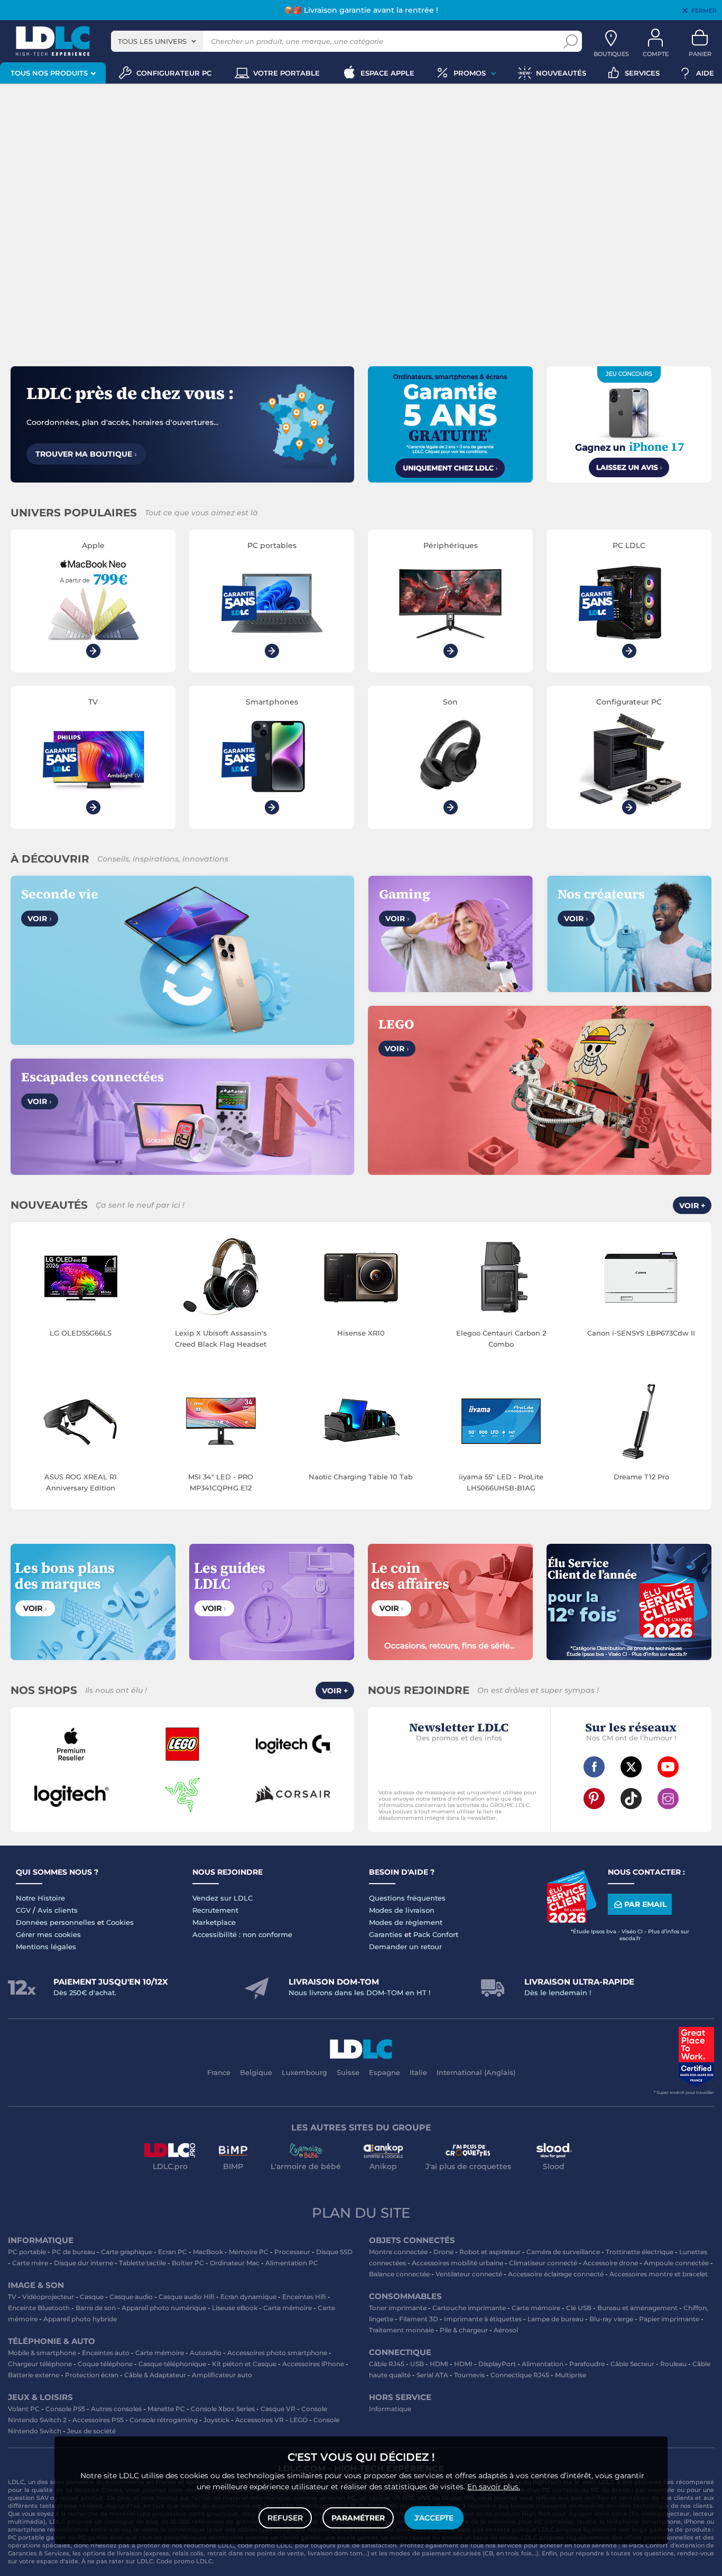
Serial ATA (432, 2375)
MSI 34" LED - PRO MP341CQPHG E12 (221, 1482)
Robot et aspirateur (490, 2252)
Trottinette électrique (640, 2252)
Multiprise (571, 2375)
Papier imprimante (669, 2319)
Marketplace (214, 1922)
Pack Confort (436, 1934)
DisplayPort (497, 2364)
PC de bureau (73, 2252)
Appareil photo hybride (80, 2319)
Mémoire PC (249, 2252)
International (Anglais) (476, 2072)
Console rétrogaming (164, 2420)
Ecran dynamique (248, 2297)
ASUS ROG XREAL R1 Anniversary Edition (81, 1482)
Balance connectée (399, 2274)
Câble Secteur (632, 2364)
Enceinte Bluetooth (39, 2308)
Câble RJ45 (387, 2364)
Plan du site (361, 2213)
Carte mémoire (288, 2308)
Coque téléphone (105, 2364)
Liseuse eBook (235, 2308)
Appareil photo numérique (164, 2308)
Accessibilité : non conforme (242, 1934)
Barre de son (96, 2308)
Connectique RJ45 (520, 2375)
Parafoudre (587, 2364)
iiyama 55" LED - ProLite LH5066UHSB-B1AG (501, 1482)
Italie (418, 2072)
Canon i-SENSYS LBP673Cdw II (641, 1333)
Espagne (385, 2072)
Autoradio (206, 2353)
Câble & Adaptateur (155, 2375)
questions (659, 2553)
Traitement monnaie (401, 2330)
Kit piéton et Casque (244, 2364)
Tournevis (469, 2375)
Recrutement (215, 1910)
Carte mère (30, 2263)
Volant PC (24, 2409)
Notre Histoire (40, 1898)
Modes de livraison (402, 1910)
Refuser (285, 2518)
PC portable (27, 2252)
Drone (443, 2252)
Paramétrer (358, 2518)
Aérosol (506, 2330)
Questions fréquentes (407, 1898)
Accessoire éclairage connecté (556, 2274)
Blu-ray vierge (611, 2319)
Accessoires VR (260, 2420)
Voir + (692, 1206)
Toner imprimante (398, 2308)
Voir (40, 919)
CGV (23, 1910)
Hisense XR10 (361, 1333)
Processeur (292, 2252)
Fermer (704, 11)
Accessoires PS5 (98, 2420)
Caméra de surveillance (563, 2252)
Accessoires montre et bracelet (659, 2274)
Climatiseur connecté (543, 2263)
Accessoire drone (610, 2263)
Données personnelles (55, 1922)
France (219, 2072)
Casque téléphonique (172, 2364)
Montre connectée (398, 2252)
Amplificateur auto (222, 2375)
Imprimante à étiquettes (483, 2319)
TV (12, 2297)
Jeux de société (91, 2431)
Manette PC (166, 2409)
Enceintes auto (106, 2353)
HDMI (439, 2364)
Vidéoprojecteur (48, 2297)
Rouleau (673, 2364)
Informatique (390, 2409)
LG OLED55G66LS (81, 1333)
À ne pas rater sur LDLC (117, 2561)
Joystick (216, 2420)
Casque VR (278, 2409)
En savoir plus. (494, 2487)
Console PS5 (65, 2409)
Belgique (256, 2072)
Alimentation (543, 2364)
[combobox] (157, 41)
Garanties (386, 1934)
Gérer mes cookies (48, 1934)
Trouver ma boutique (86, 454)
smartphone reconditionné (48, 2529)
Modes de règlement (406, 1922)
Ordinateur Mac (235, 2263)
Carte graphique (127, 2252)
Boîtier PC (188, 2263)
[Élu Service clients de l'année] (571, 1920)
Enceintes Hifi (304, 2297)
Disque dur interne (84, 2263)
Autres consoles (116, 2409)
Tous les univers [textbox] (152, 41)
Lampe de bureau (556, 2319)
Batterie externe (34, 2375)
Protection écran (92, 2375)
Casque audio (131, 2297)
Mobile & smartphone (42, 2353)
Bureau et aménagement (637, 2308)
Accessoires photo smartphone (277, 2353)
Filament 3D (419, 2319)
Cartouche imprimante (469, 2308)
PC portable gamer (37, 2537)
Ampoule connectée (676, 2263)
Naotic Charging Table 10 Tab (361, 1477)
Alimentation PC (292, 2263)
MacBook (208, 2252)
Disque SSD (334, 2252)
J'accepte (434, 2518)
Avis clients (58, 1910)
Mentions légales (46, 1947)
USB (417, 2364)
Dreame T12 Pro (641, 1477)
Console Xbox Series (223, 2409)
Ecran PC (173, 2252)
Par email (645, 1904)
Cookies (120, 1922)
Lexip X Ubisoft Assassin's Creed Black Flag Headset (221, 1338)
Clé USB (579, 2308)
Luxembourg (304, 2072)
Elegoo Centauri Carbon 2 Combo (501, 1338)
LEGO (299, 2420)
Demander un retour (405, 1947)
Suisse (348, 2072)
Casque (92, 2297)
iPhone (694, 2522)
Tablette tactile (142, 2263)
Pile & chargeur (464, 2330)
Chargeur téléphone (40, 2364)
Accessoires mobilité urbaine (457, 2263)
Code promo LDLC (184, 2561)
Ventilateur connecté (469, 2274)
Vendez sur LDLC (223, 1898)
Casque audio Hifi (187, 2297)
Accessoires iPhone (313, 2364)
